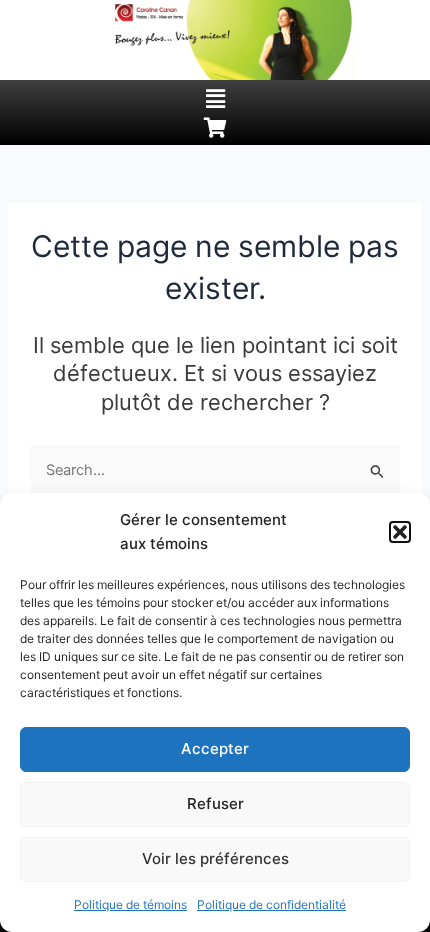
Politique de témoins (130, 904)
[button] (400, 532)
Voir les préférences (215, 858)
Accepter (215, 748)
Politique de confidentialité (271, 904)
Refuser (215, 803)
